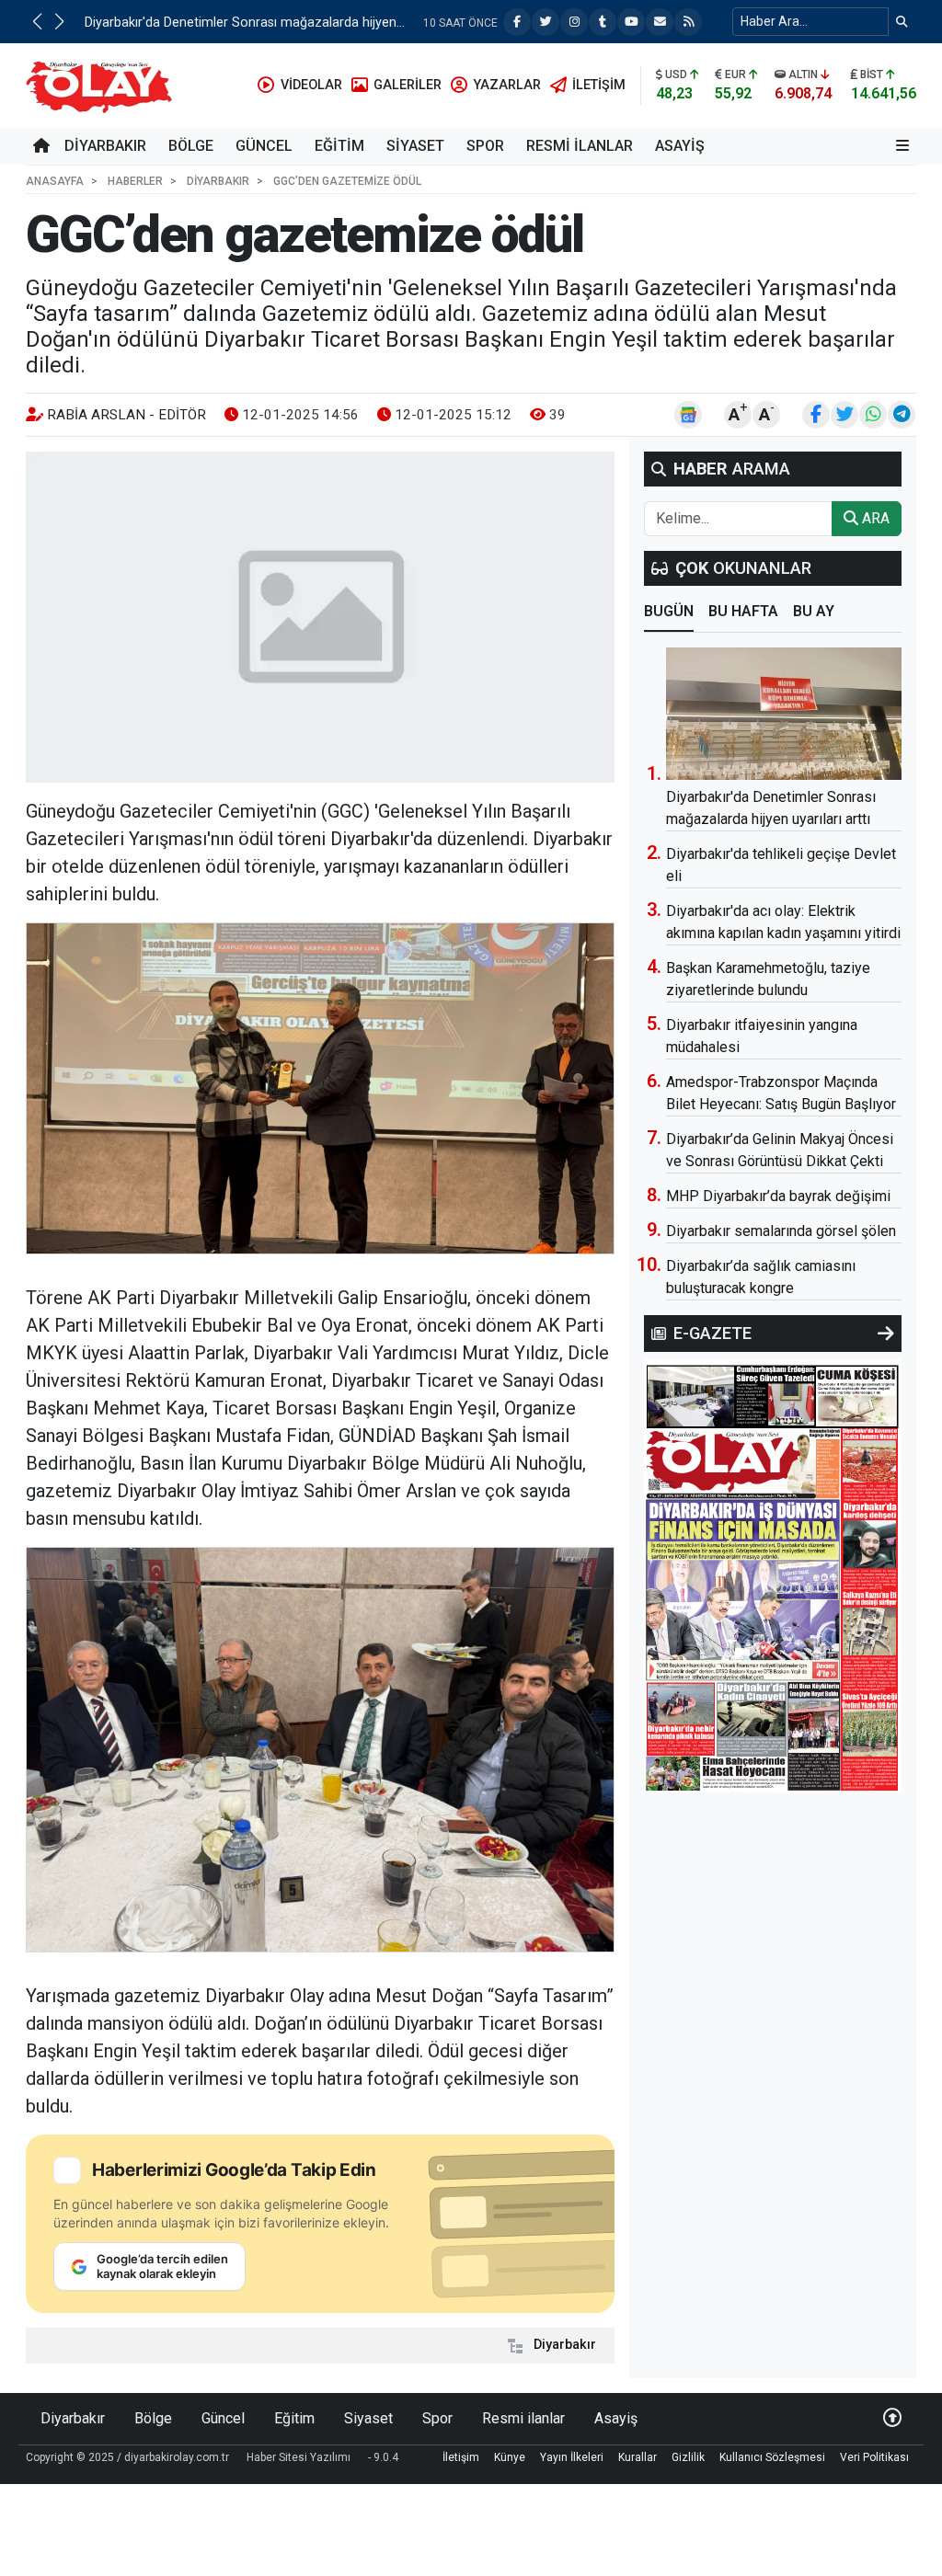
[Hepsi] (886, 1334)
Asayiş (680, 146)
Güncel (264, 146)
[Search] (902, 22)
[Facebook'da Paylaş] (816, 415)
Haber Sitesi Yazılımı (299, 2457)
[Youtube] (631, 22)
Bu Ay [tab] (814, 611)
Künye (510, 2457)
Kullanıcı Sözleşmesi (772, 2457)
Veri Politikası (874, 2457)
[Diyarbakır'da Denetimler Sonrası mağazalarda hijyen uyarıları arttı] (784, 714)
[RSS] (688, 22)
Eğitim (339, 146)
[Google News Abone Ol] (688, 415)
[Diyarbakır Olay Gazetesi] (103, 84)
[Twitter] (546, 22)
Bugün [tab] (669, 611)
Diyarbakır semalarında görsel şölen (781, 1231)
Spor (485, 146)
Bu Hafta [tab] (743, 611)
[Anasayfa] (41, 146)
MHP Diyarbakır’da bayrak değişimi (186, 23)
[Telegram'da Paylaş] (902, 415)
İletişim (461, 2457)
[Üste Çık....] (892, 2418)
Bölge (191, 146)
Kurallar (638, 2457)
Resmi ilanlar (580, 146)
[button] (37, 21)
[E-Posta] (660, 22)
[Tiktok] (603, 22)
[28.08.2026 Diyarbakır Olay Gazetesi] (773, 1575)
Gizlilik (688, 2457)
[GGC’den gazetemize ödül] (320, 617)
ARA (874, 518)
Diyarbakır (105, 146)
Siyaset (415, 146)
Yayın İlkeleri (572, 2457)
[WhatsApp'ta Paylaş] (873, 415)
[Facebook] (517, 22)
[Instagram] (574, 22)
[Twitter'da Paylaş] (844, 415)
